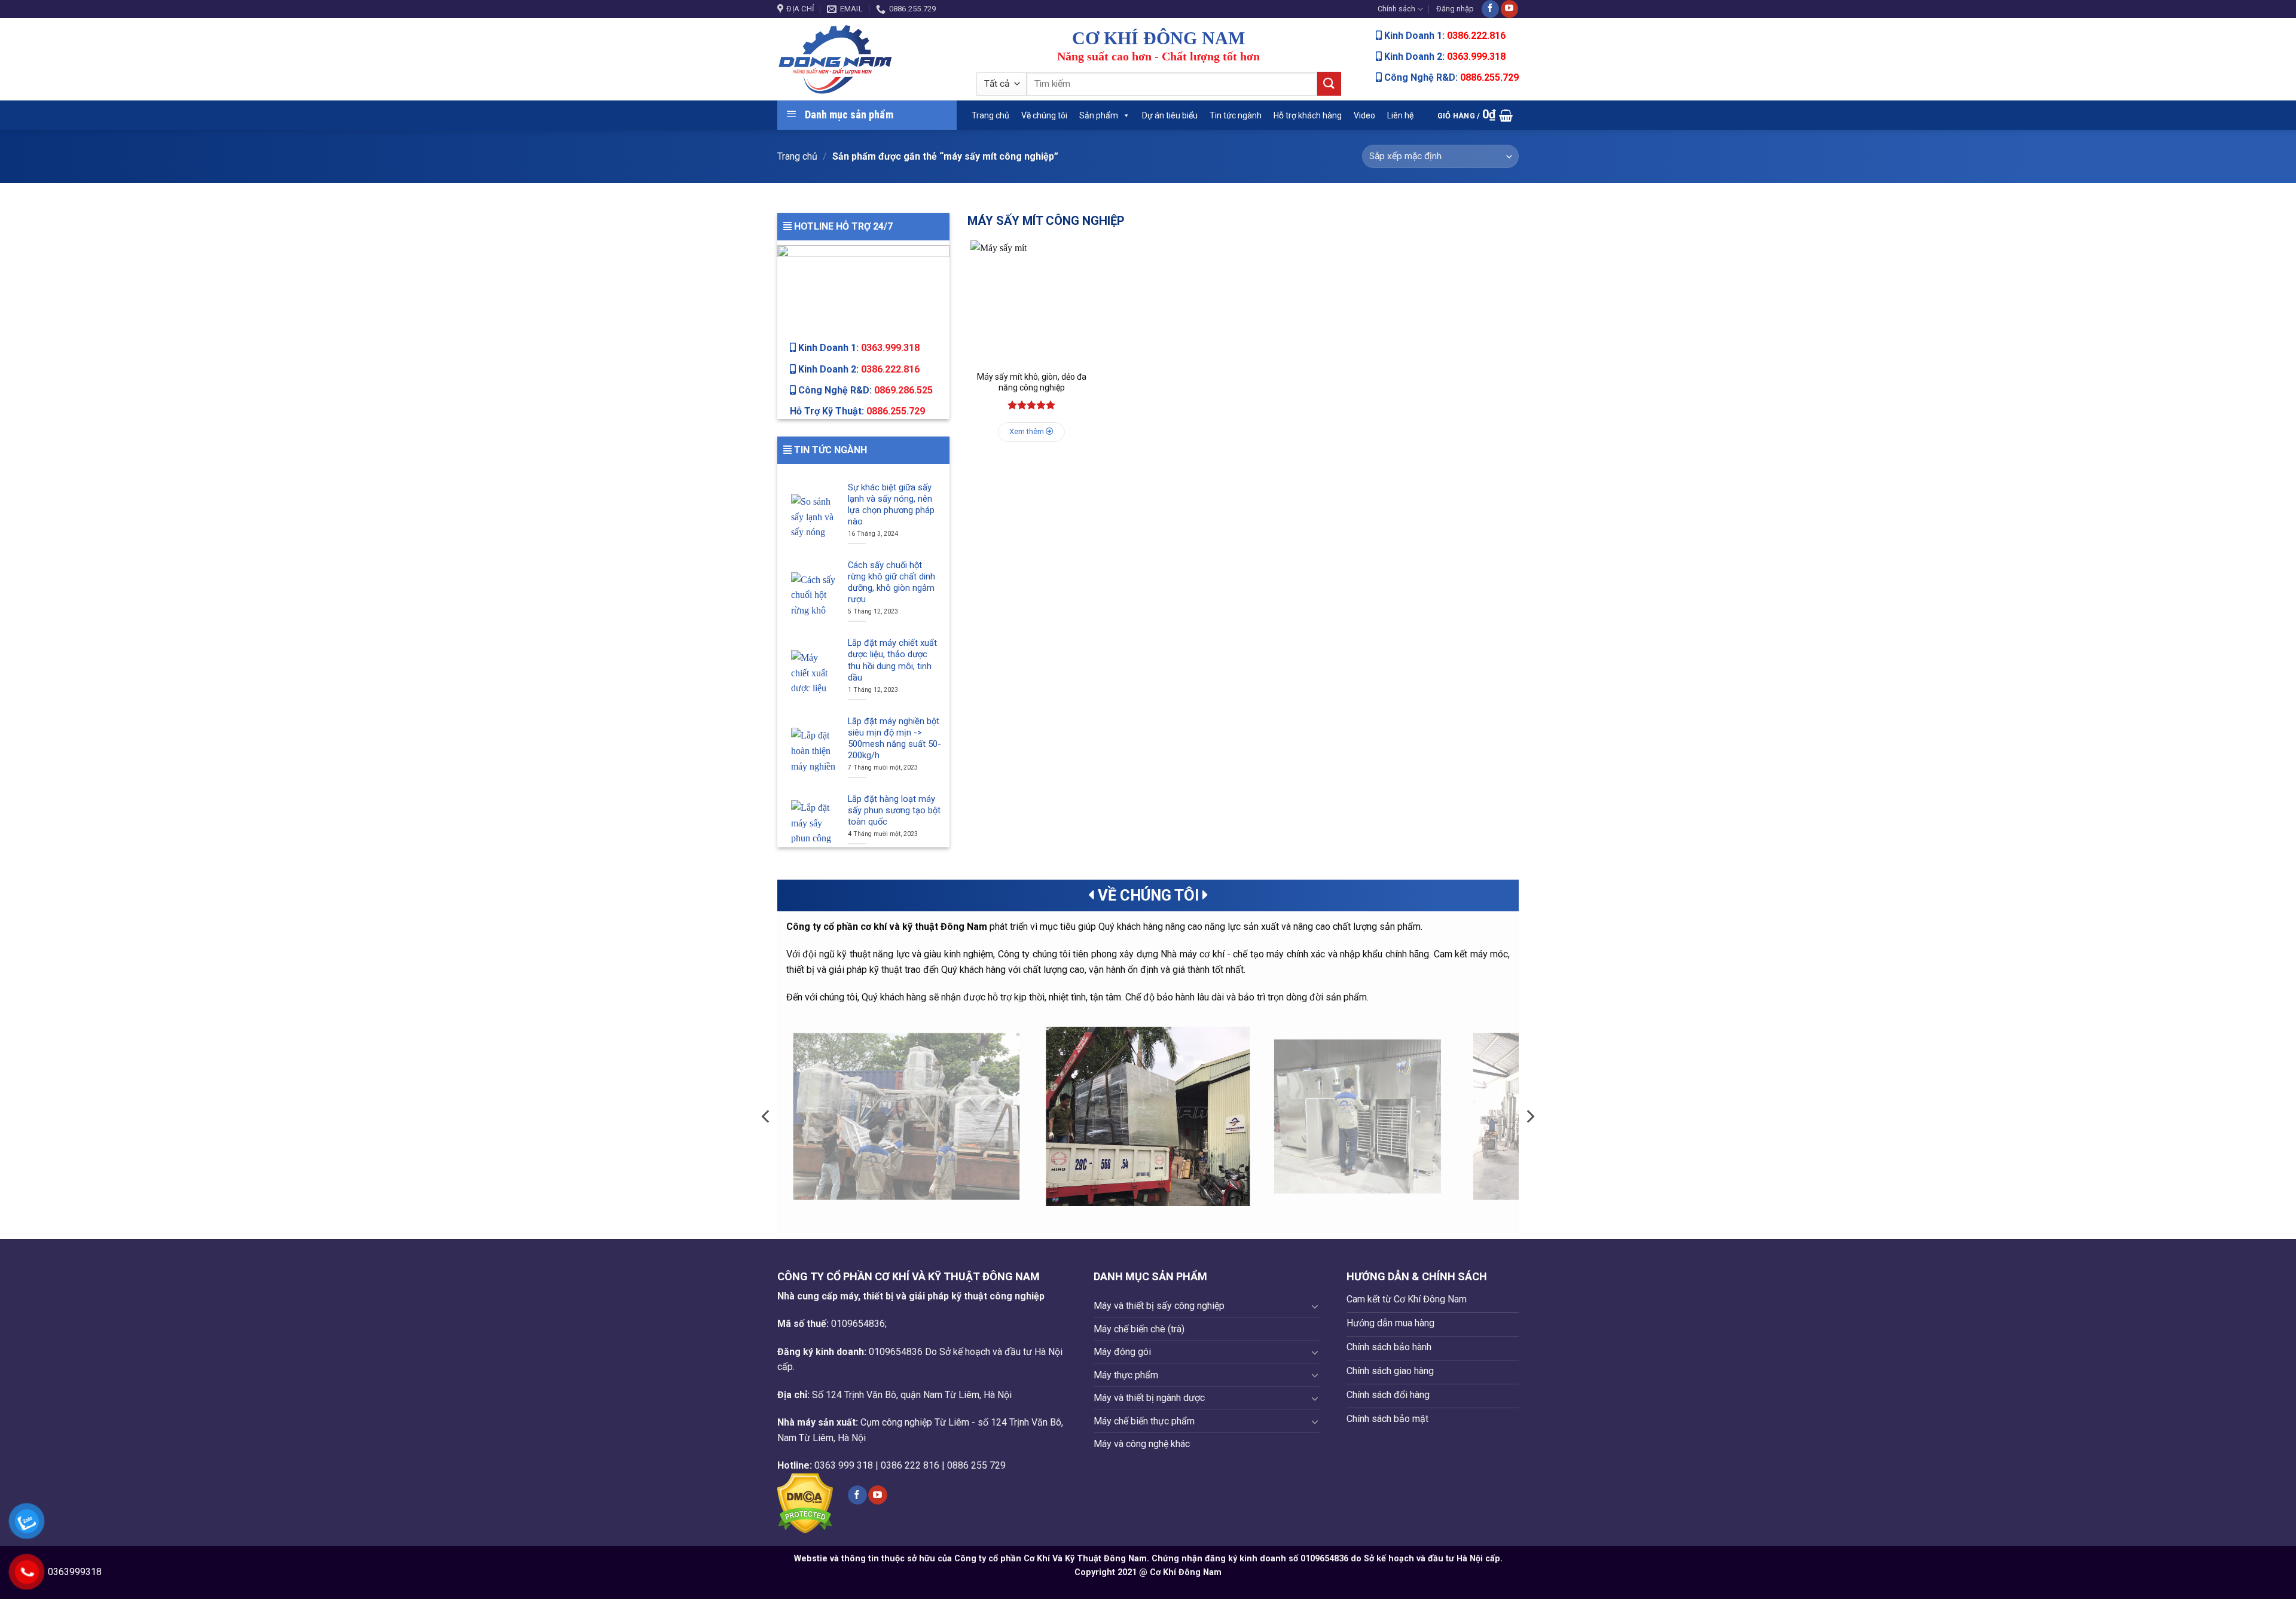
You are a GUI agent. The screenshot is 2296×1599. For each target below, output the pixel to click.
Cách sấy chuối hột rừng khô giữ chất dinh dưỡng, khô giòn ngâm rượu (891, 582)
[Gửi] (1329, 83)
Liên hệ (1400, 115)
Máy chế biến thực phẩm (1144, 1421)
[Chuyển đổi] (1315, 1306)
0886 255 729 (976, 1465)
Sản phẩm (1099, 115)
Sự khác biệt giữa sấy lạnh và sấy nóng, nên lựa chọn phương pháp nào (891, 504)
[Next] (1529, 1116)
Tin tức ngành (1236, 115)
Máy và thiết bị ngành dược (1149, 1398)
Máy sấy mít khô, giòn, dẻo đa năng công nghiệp (1032, 382)
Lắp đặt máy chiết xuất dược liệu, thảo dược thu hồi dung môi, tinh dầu (892, 660)
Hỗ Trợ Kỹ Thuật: (857, 411)
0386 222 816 (910, 1465)
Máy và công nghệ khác (1142, 1444)
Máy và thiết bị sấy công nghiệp (1159, 1306)
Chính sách (1396, 9)
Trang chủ (990, 115)
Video (1364, 115)
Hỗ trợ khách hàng (1308, 115)
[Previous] (767, 1116)
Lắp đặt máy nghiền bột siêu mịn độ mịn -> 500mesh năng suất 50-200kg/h (894, 738)
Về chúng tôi (1044, 115)
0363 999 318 (844, 1465)
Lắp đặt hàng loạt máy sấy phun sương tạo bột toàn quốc (894, 810)
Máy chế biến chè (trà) (1139, 1329)
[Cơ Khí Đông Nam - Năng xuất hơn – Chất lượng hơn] (868, 59)
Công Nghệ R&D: (864, 390)
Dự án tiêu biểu (1170, 115)
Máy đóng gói (1122, 1352)
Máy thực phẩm (1126, 1375)
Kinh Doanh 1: (858, 348)
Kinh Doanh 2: (858, 369)
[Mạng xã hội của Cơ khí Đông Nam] (1490, 9)
